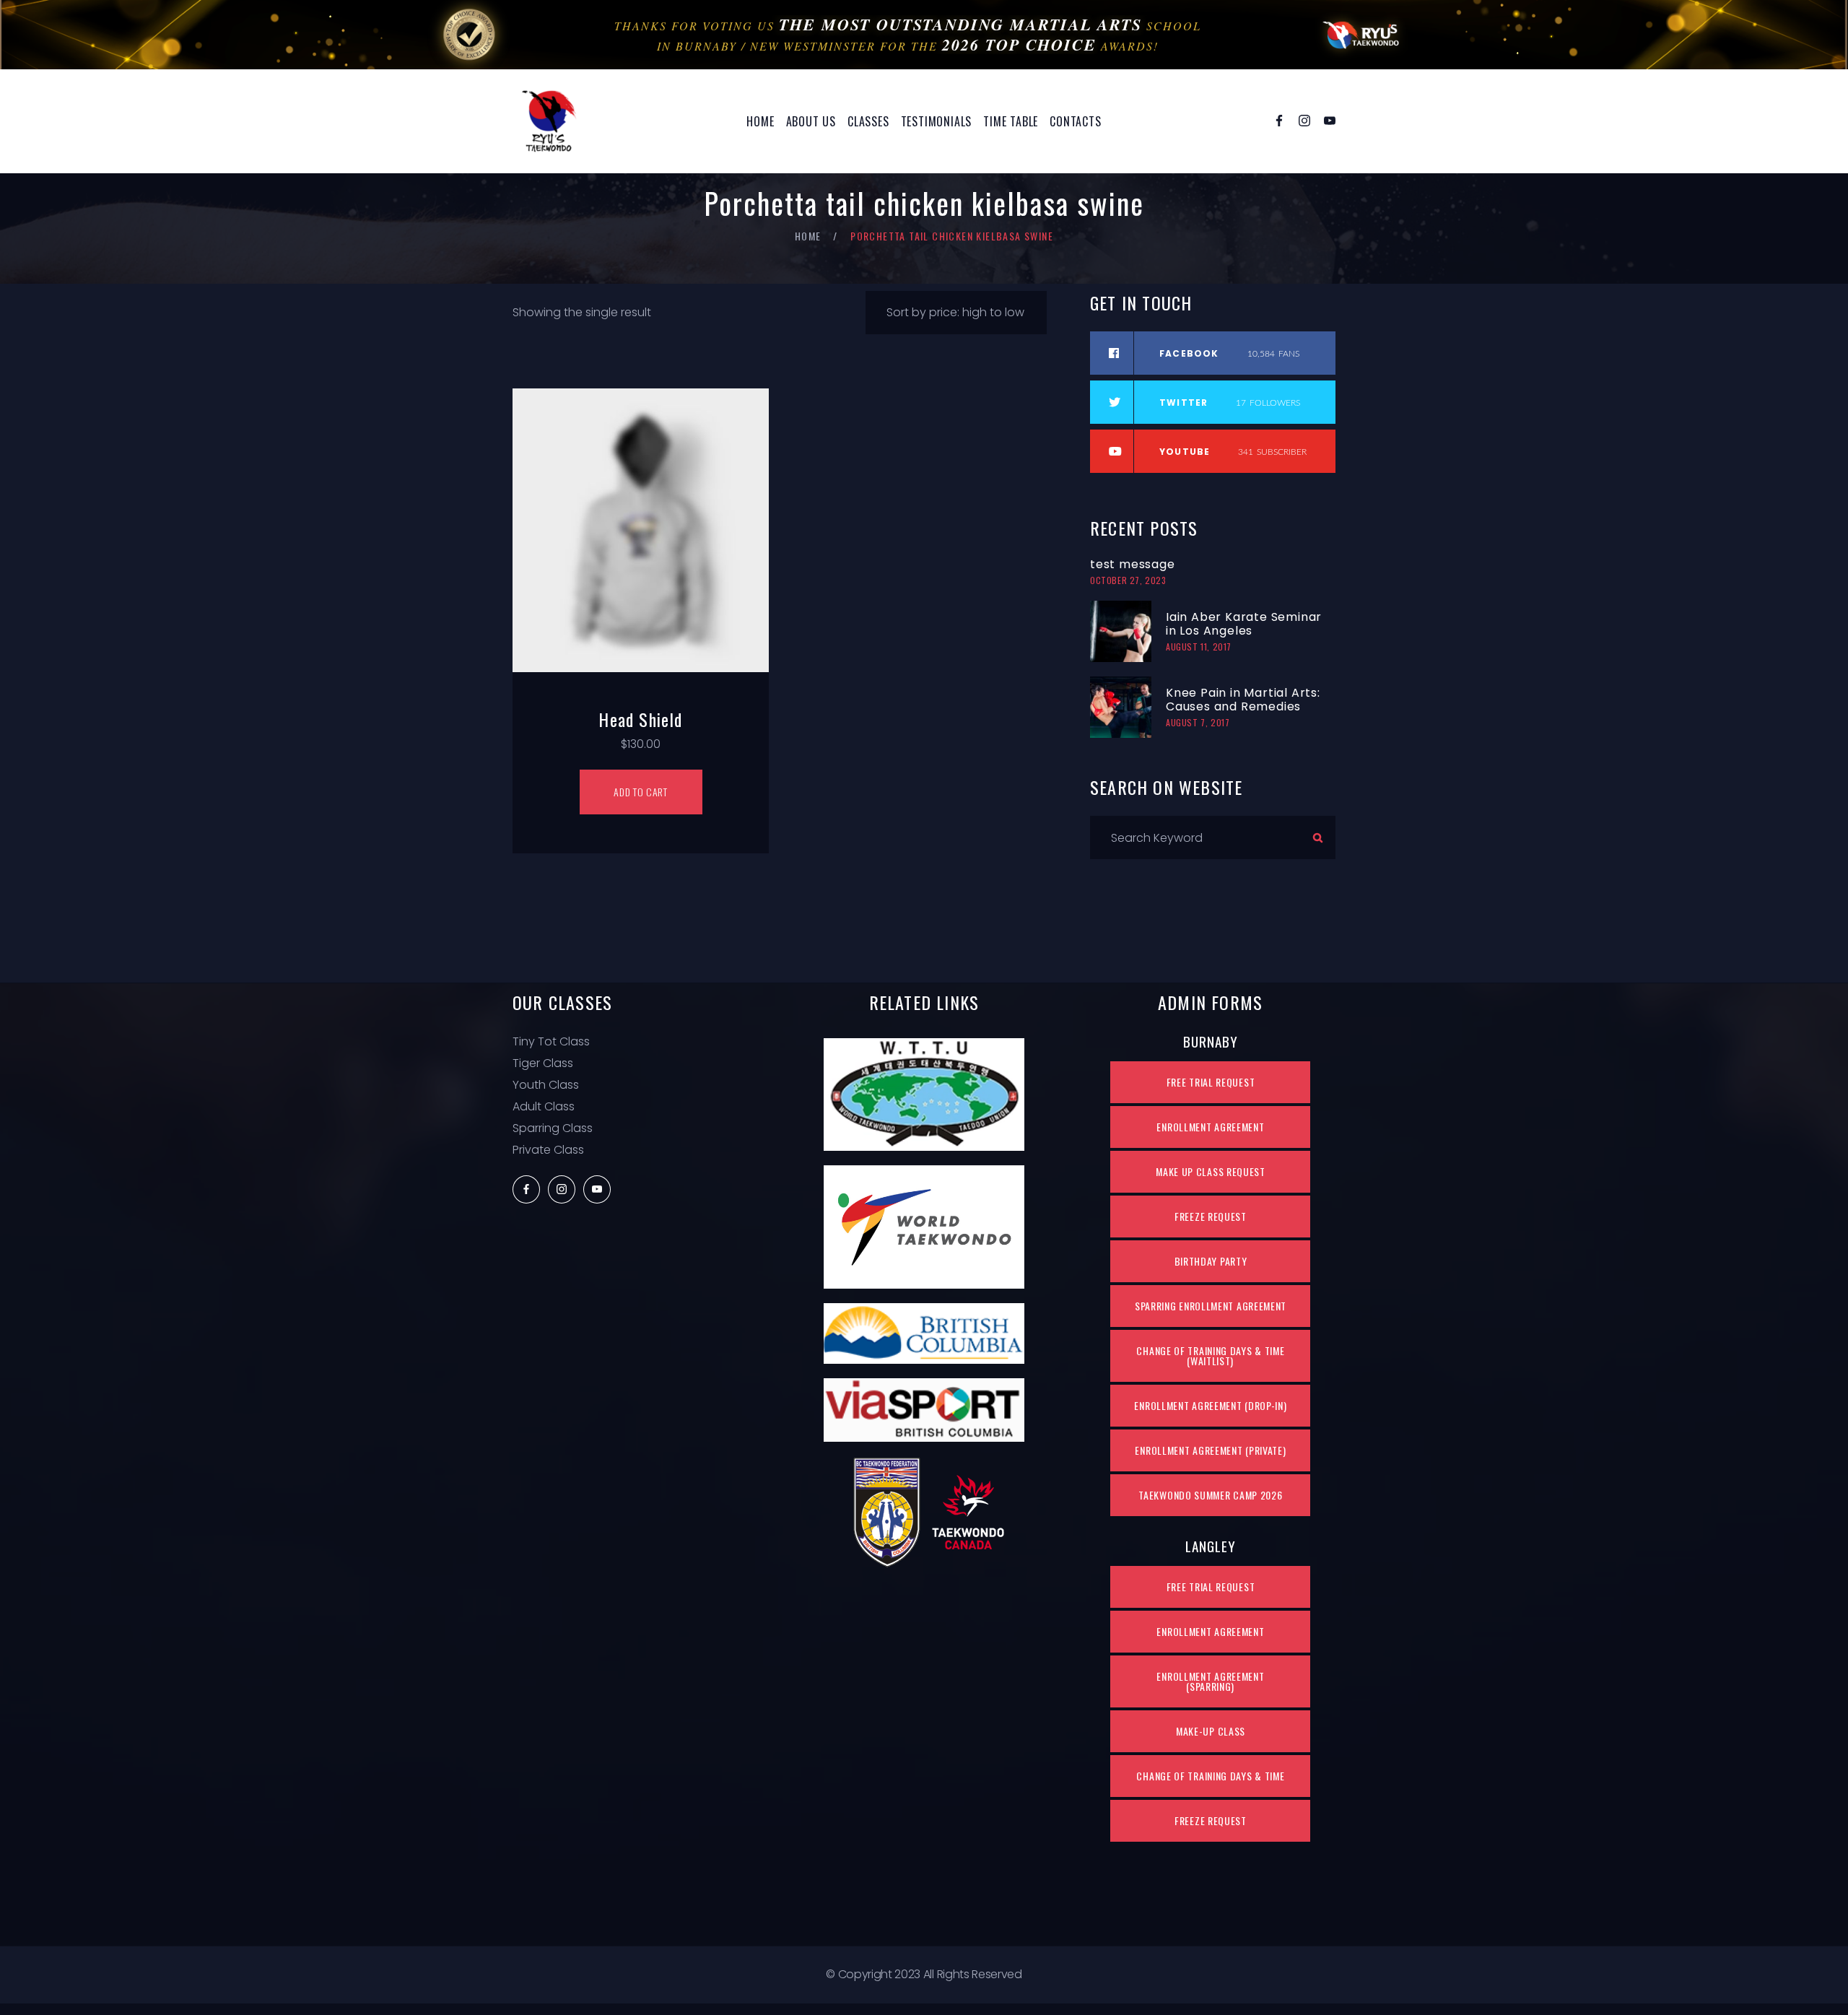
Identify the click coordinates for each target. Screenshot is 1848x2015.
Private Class (548, 1150)
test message (1133, 564)
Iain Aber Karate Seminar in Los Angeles (1244, 624)
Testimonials (937, 121)
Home (760, 121)
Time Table (1011, 121)
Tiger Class (543, 1063)
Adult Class (544, 1106)
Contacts (1075, 121)
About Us (811, 121)
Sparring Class (553, 1128)
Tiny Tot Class (551, 1041)
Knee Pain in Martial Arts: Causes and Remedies (1243, 700)
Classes (868, 121)
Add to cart (641, 792)
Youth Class (546, 1085)
